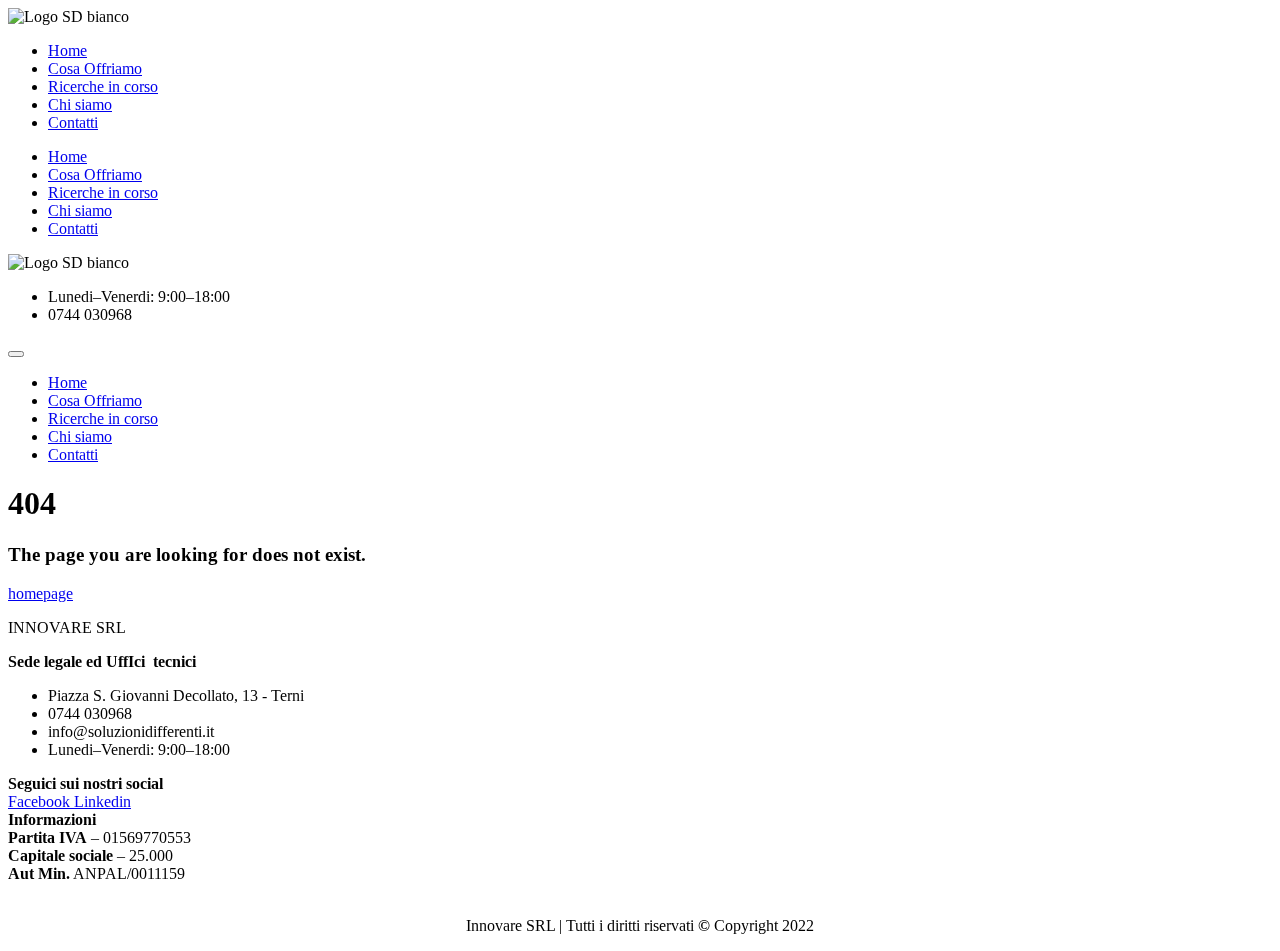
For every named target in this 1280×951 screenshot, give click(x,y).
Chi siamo (80, 104)
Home (67, 50)
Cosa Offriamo (95, 68)
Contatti (73, 122)
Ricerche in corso (103, 86)
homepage (40, 593)
